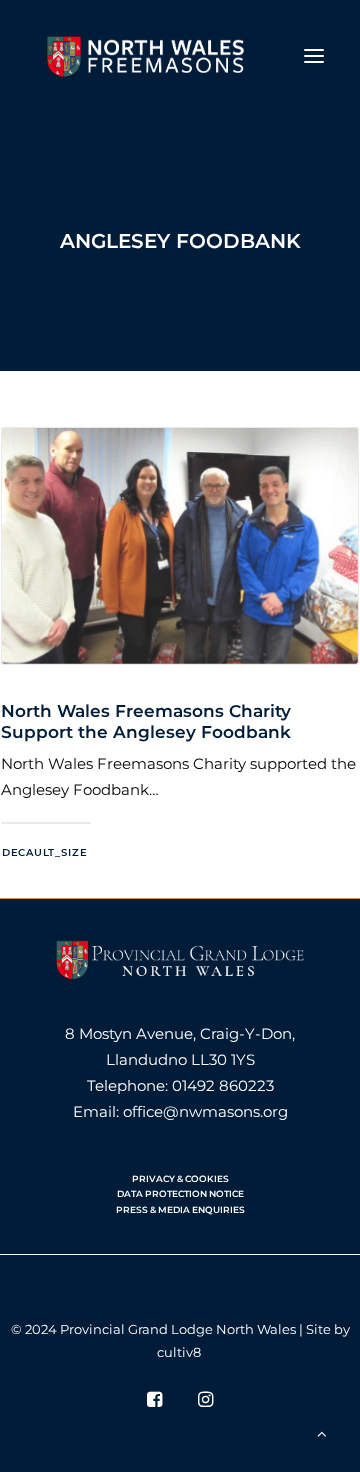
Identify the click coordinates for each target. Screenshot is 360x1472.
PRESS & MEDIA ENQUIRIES (180, 1209)
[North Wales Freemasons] (146, 56)
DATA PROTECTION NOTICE (180, 1193)
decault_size (44, 853)
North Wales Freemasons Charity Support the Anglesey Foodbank (146, 721)
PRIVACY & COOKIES (180, 1178)
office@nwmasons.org (205, 1111)
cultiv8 (179, 1352)
